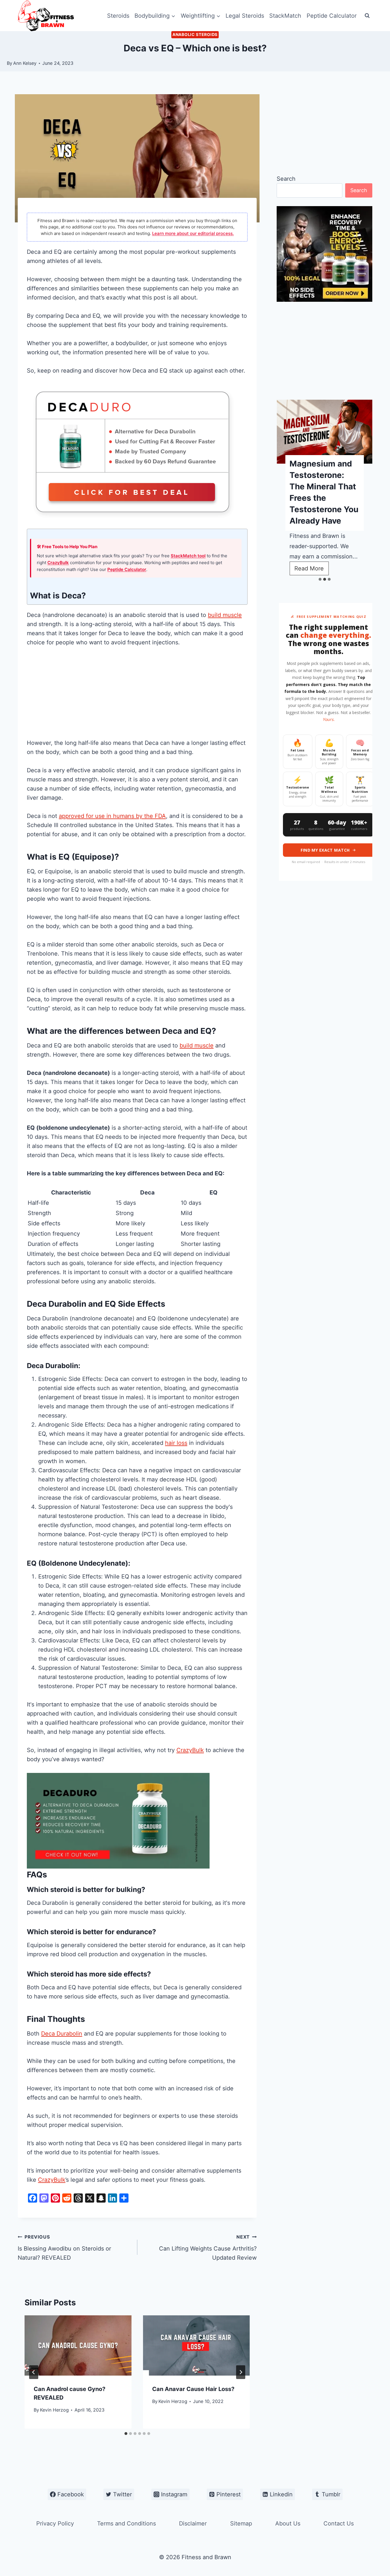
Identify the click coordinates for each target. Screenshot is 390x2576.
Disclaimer (193, 2523)
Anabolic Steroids (195, 34)
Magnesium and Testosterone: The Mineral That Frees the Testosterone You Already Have (324, 492)
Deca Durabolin (62, 2034)
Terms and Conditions (126, 2523)
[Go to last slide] (34, 2372)
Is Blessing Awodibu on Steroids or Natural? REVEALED (64, 2248)
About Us (288, 2523)
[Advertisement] (137, 696)
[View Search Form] (367, 16)
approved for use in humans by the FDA (112, 816)
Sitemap (241, 2523)
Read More (311, 570)
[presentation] (78, 2345)
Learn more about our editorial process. (193, 233)
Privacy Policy (55, 2523)
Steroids (118, 16)
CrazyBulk (58, 563)
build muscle (225, 615)
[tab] (126, 2434)
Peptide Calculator (332, 16)
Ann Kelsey (25, 63)
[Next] (241, 2372)
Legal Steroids (245, 16)
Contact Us (339, 2523)
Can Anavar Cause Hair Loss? (193, 2389)
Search (286, 179)
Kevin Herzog (54, 2410)
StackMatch (285, 16)
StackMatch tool (188, 556)
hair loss (176, 1443)
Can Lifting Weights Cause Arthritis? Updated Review (208, 2248)
